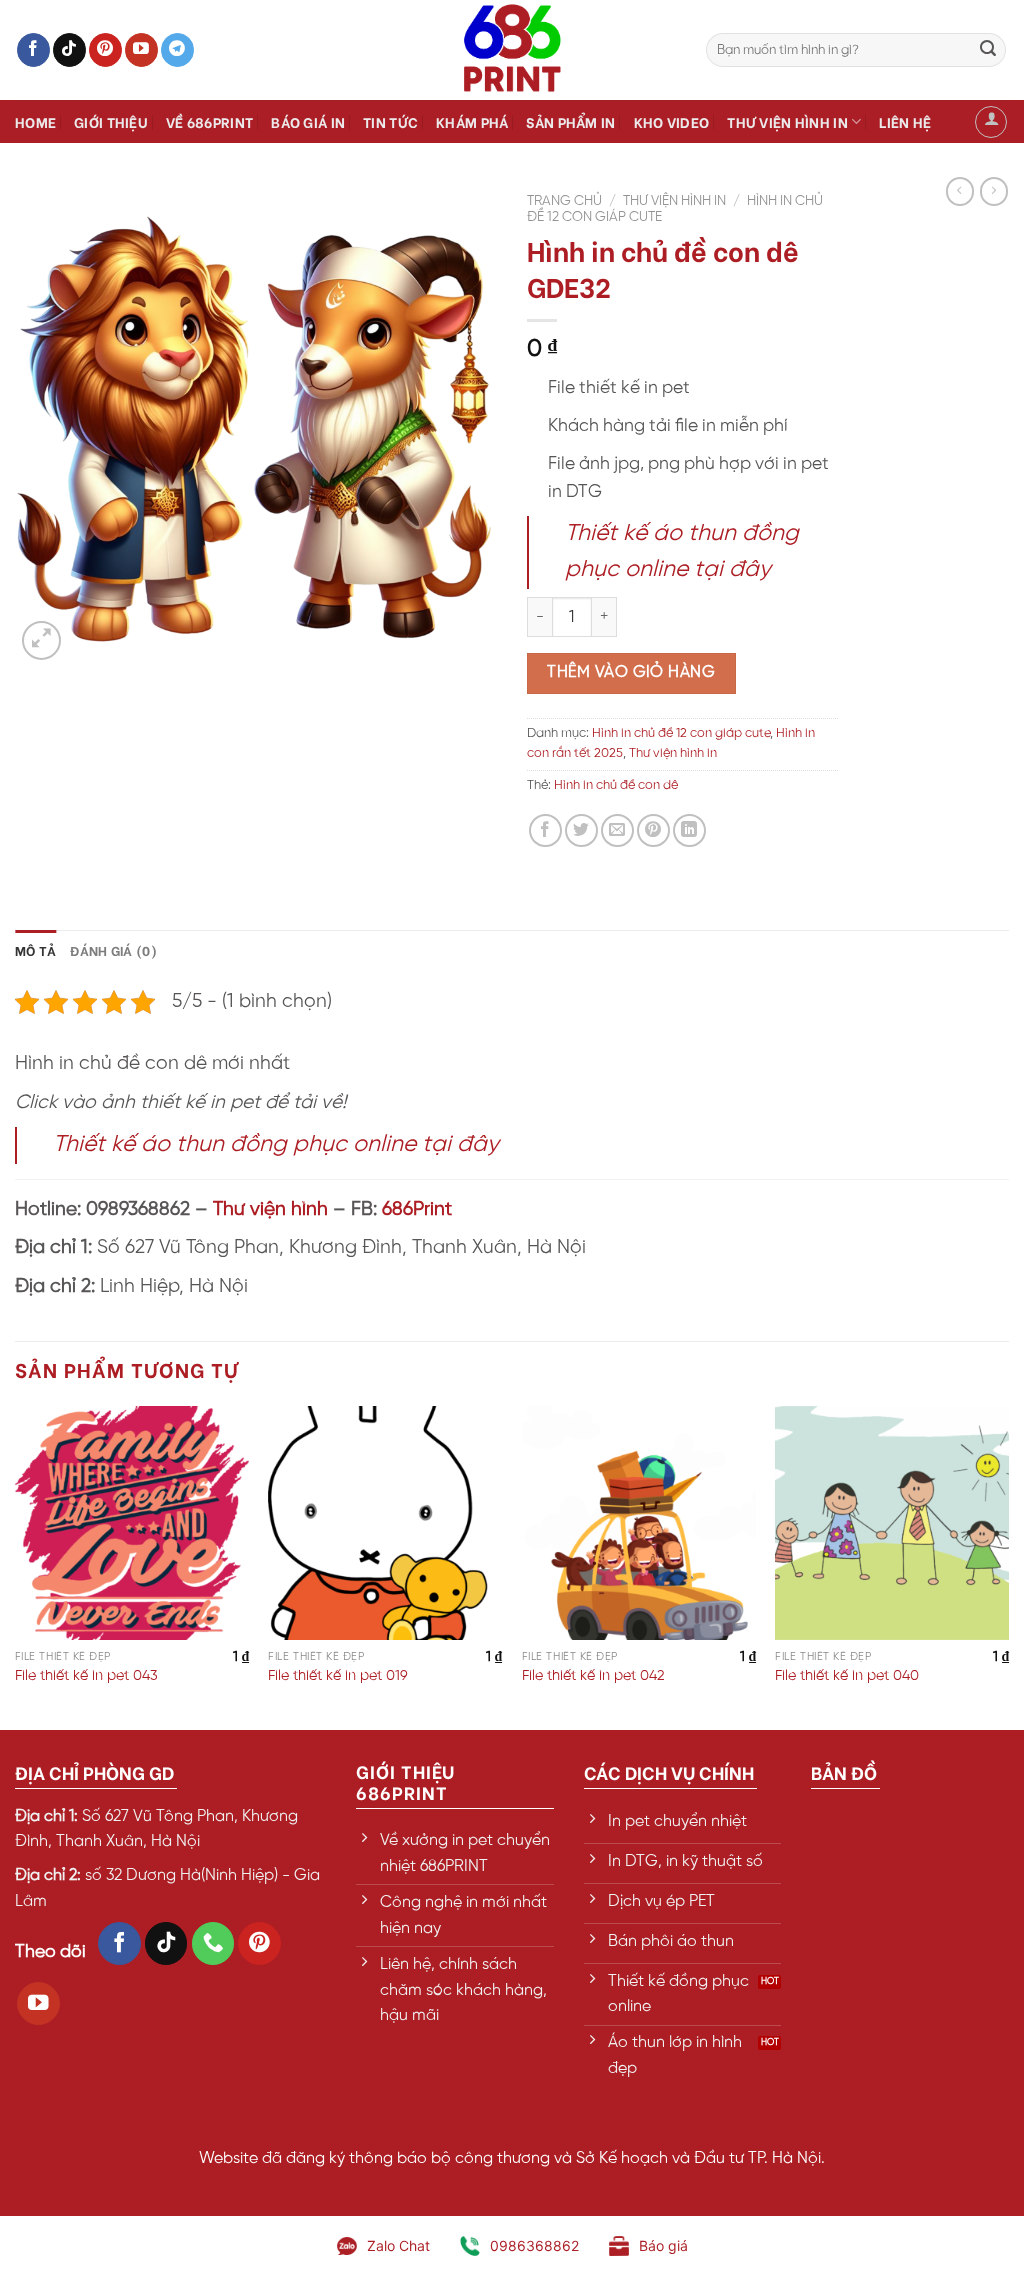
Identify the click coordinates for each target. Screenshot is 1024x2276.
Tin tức (390, 121)
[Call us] (213, 1943)
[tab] (35, 950)
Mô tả (35, 950)
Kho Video (672, 121)
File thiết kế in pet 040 (847, 1676)
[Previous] (16, 1566)
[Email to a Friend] (617, 830)
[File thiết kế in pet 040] (892, 1523)
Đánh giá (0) (113, 950)
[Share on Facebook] (545, 830)
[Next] (1008, 1566)
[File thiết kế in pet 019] (385, 1523)
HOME (35, 121)
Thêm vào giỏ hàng (631, 672)
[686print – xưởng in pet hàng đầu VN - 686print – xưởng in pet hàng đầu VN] (512, 50)
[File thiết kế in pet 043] (132, 1523)
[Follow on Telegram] (177, 50)
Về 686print (209, 121)
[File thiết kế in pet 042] (639, 1523)
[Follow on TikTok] (69, 50)
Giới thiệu (111, 121)
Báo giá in (308, 121)
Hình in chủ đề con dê (616, 785)
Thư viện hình (270, 1210)
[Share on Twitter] (581, 830)
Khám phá (472, 121)
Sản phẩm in (570, 121)
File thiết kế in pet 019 (338, 1676)
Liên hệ (905, 121)
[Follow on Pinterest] (105, 50)
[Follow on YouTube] (141, 50)
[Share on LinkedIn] (689, 830)
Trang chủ (564, 201)
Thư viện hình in (787, 121)
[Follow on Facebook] (33, 50)
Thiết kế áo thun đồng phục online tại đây (276, 1145)
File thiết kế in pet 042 (593, 1676)
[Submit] (988, 50)
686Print (417, 1210)
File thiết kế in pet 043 (86, 1676)
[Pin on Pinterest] (653, 830)
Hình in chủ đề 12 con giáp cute (681, 733)
